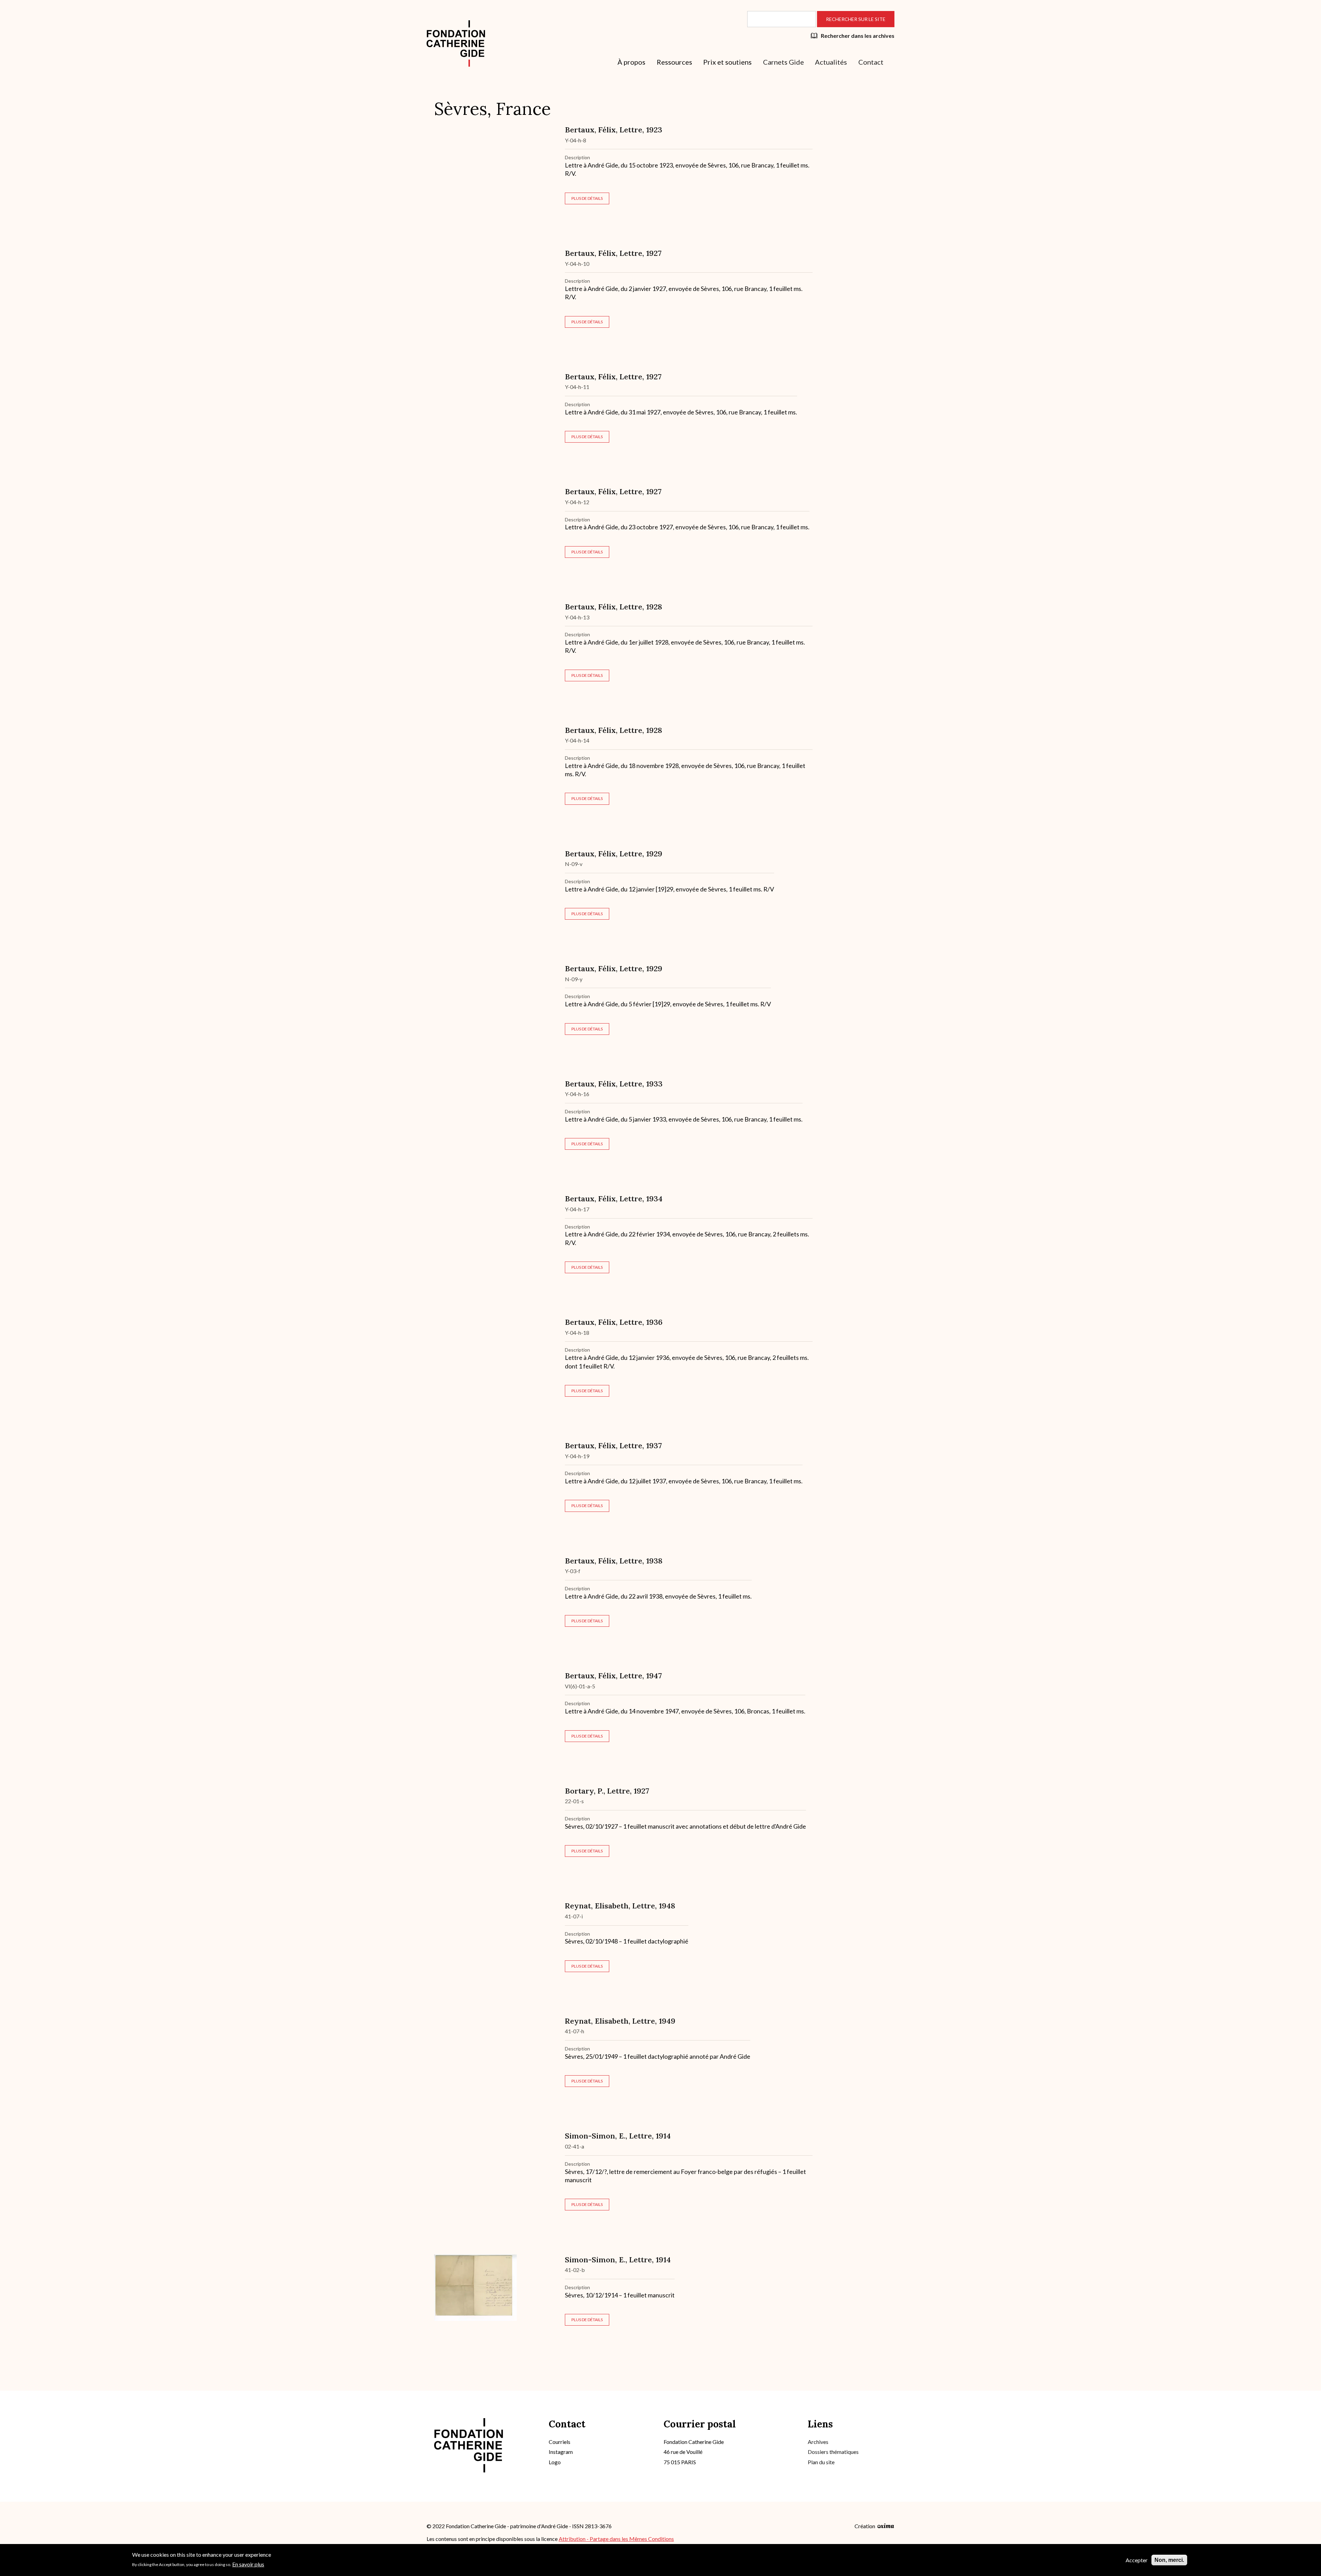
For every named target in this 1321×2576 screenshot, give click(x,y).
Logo (555, 2462)
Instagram (561, 2452)
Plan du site (821, 2462)
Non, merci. (1169, 2560)
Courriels (560, 2442)
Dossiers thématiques (833, 2452)
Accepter (1137, 2560)
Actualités (831, 62)
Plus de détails (587, 198)
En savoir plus (248, 2564)
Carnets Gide (783, 62)
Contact (871, 62)
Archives (818, 2442)
